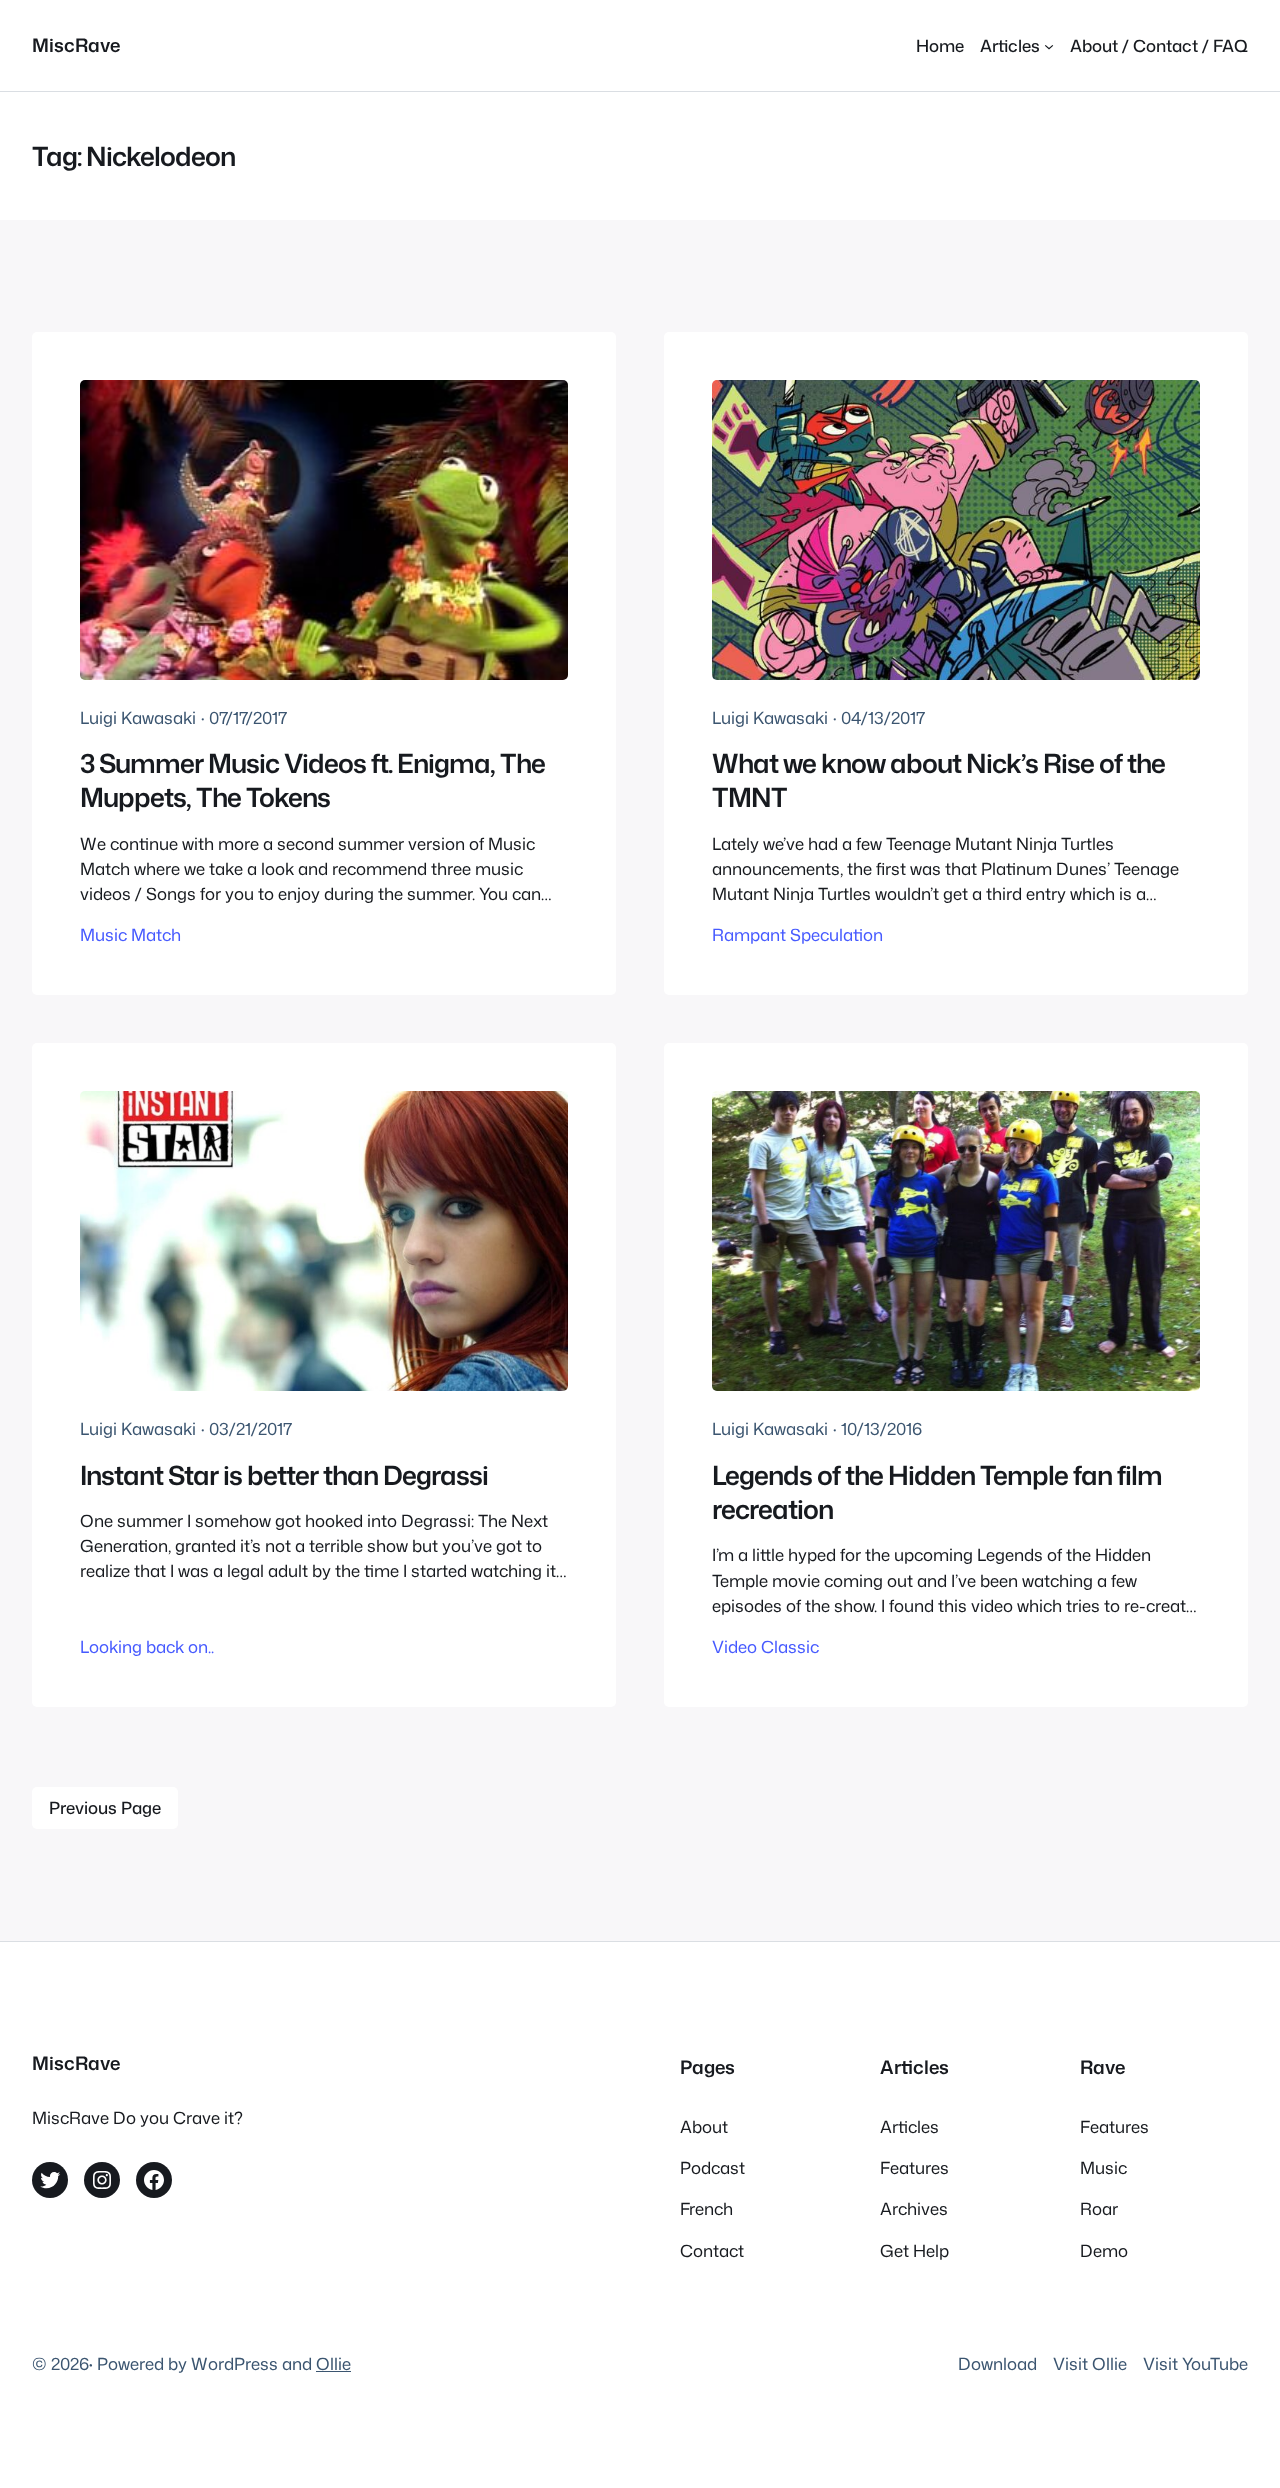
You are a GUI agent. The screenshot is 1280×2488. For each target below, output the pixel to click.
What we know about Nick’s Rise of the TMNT (938, 780)
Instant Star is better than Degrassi (284, 1475)
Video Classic (765, 1646)
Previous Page (105, 1807)
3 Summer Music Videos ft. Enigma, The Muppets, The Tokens (312, 780)
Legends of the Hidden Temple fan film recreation (937, 1492)
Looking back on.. (147, 1646)
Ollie (333, 2363)
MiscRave (76, 45)
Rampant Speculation (797, 934)
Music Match (130, 934)
